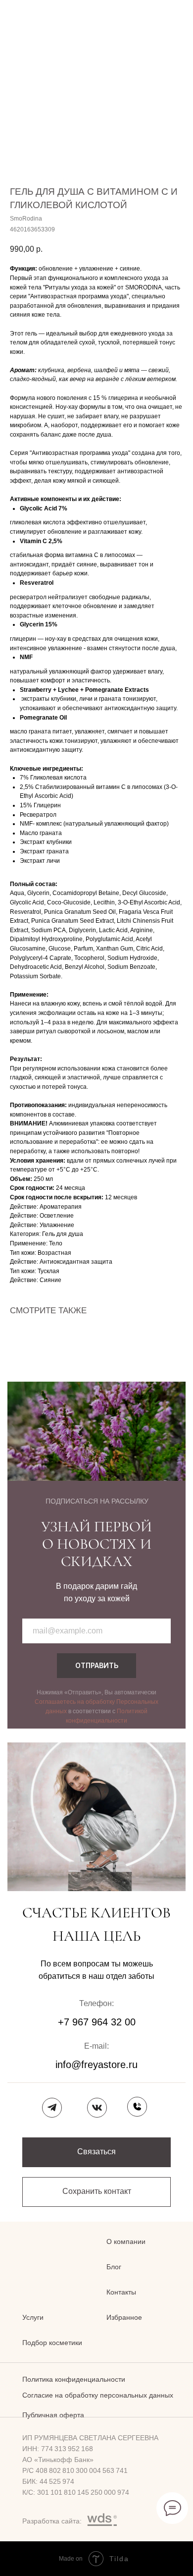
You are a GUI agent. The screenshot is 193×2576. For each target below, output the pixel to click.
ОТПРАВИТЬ (97, 1665)
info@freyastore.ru (96, 2065)
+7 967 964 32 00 (97, 2022)
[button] (96, 2152)
